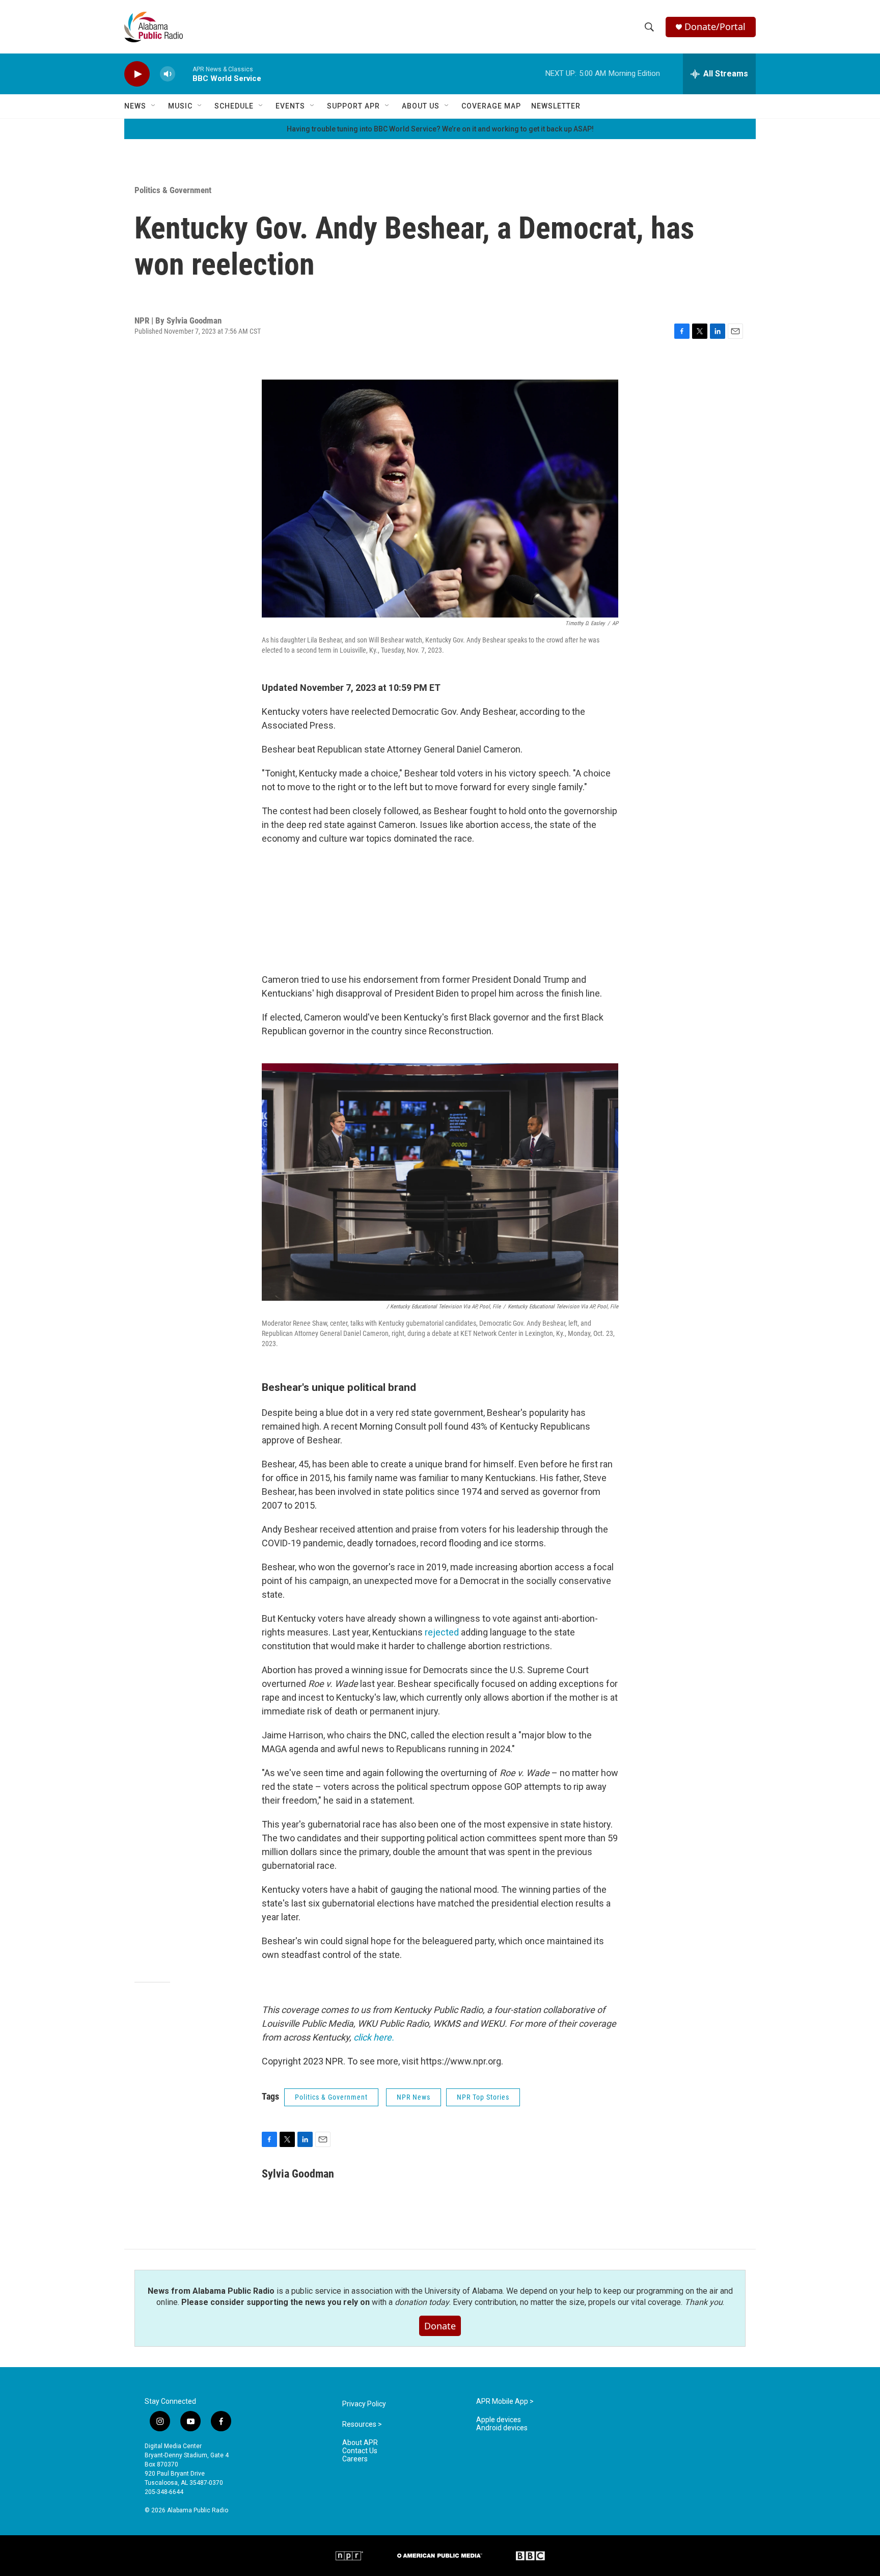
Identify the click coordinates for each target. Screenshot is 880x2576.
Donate (440, 2326)
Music (180, 106)
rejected (442, 1632)
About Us (421, 106)
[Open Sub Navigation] (154, 106)
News (135, 106)
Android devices (502, 2428)
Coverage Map (491, 106)
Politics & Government (173, 190)
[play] (137, 74)
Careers (355, 2459)
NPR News (414, 2097)
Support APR (353, 106)
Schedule (234, 106)
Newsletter (556, 106)
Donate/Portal (715, 27)
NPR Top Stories (483, 2097)
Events (290, 106)
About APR (360, 2443)
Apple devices (499, 2420)
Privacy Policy (364, 2404)
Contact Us (360, 2451)
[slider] (184, 74)
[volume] (168, 74)
